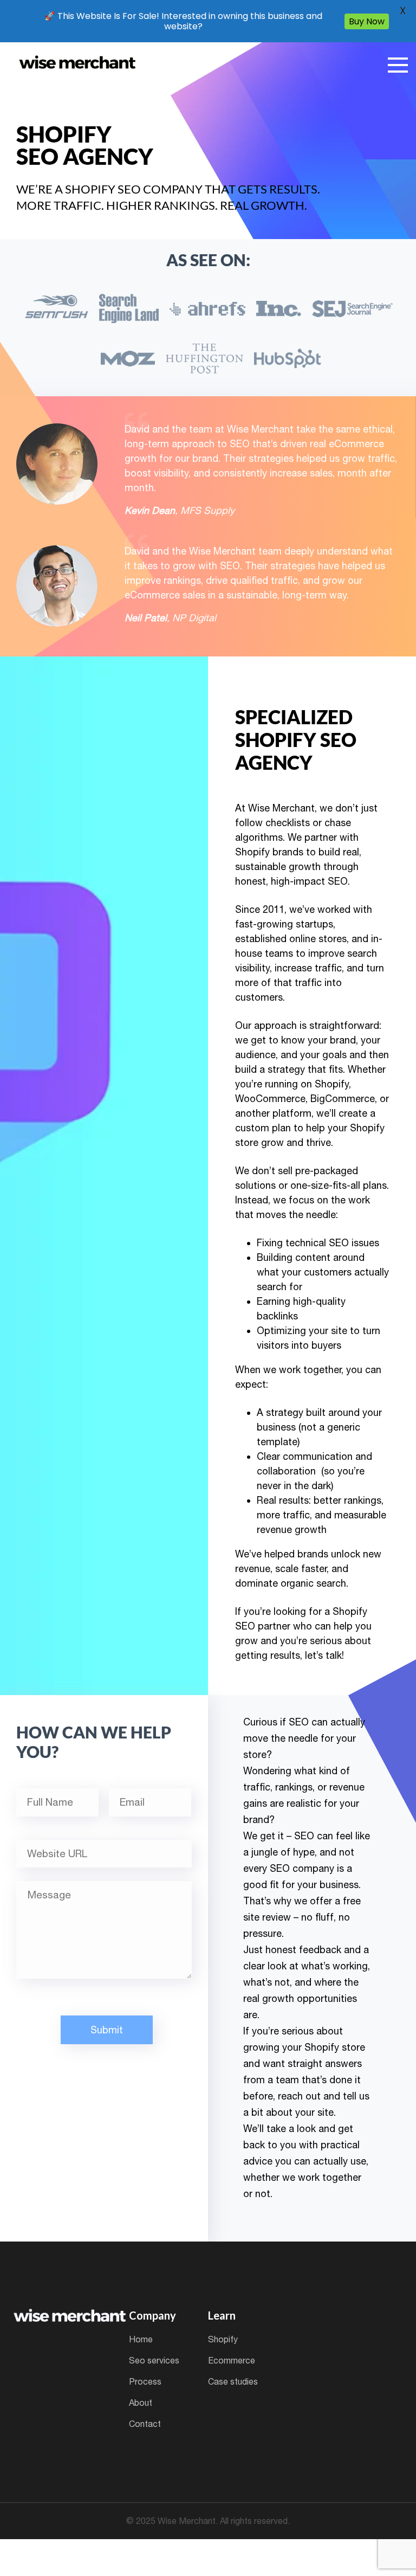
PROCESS (145, 2381)
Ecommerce (232, 2360)
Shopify (223, 2339)
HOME (141, 2339)
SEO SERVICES (154, 2360)
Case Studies (233, 2381)
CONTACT (145, 2424)
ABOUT (141, 2403)
